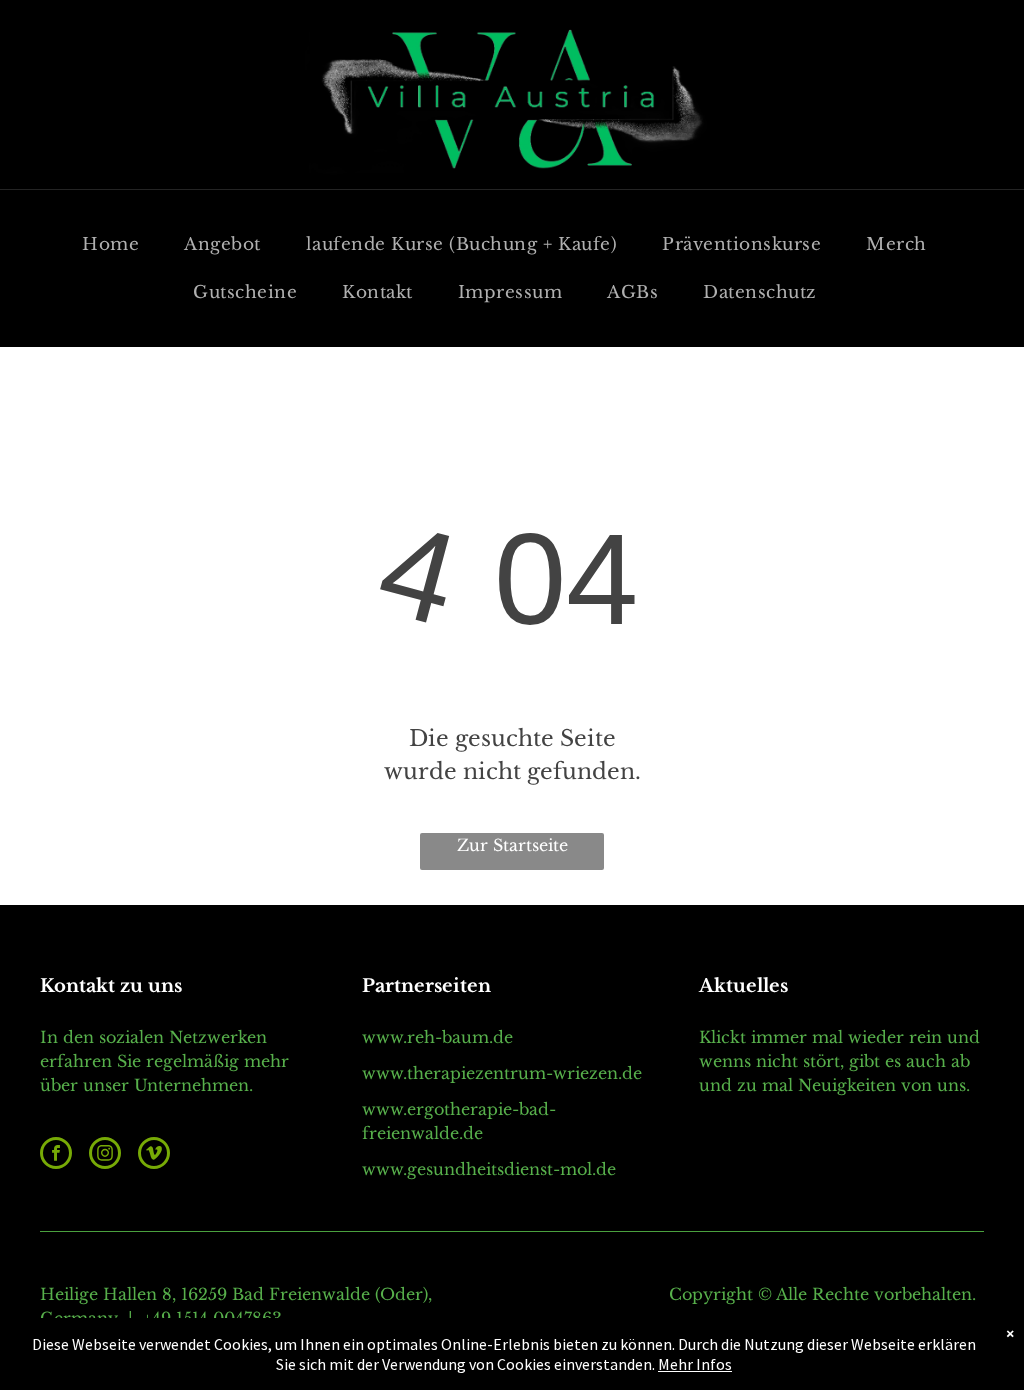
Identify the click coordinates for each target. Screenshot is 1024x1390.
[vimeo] (154, 1155)
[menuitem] (118, 245)
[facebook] (56, 1155)
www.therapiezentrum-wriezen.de (502, 1073)
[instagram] (105, 1155)
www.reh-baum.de (437, 1037)
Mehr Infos (695, 1364)
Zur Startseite (512, 845)
